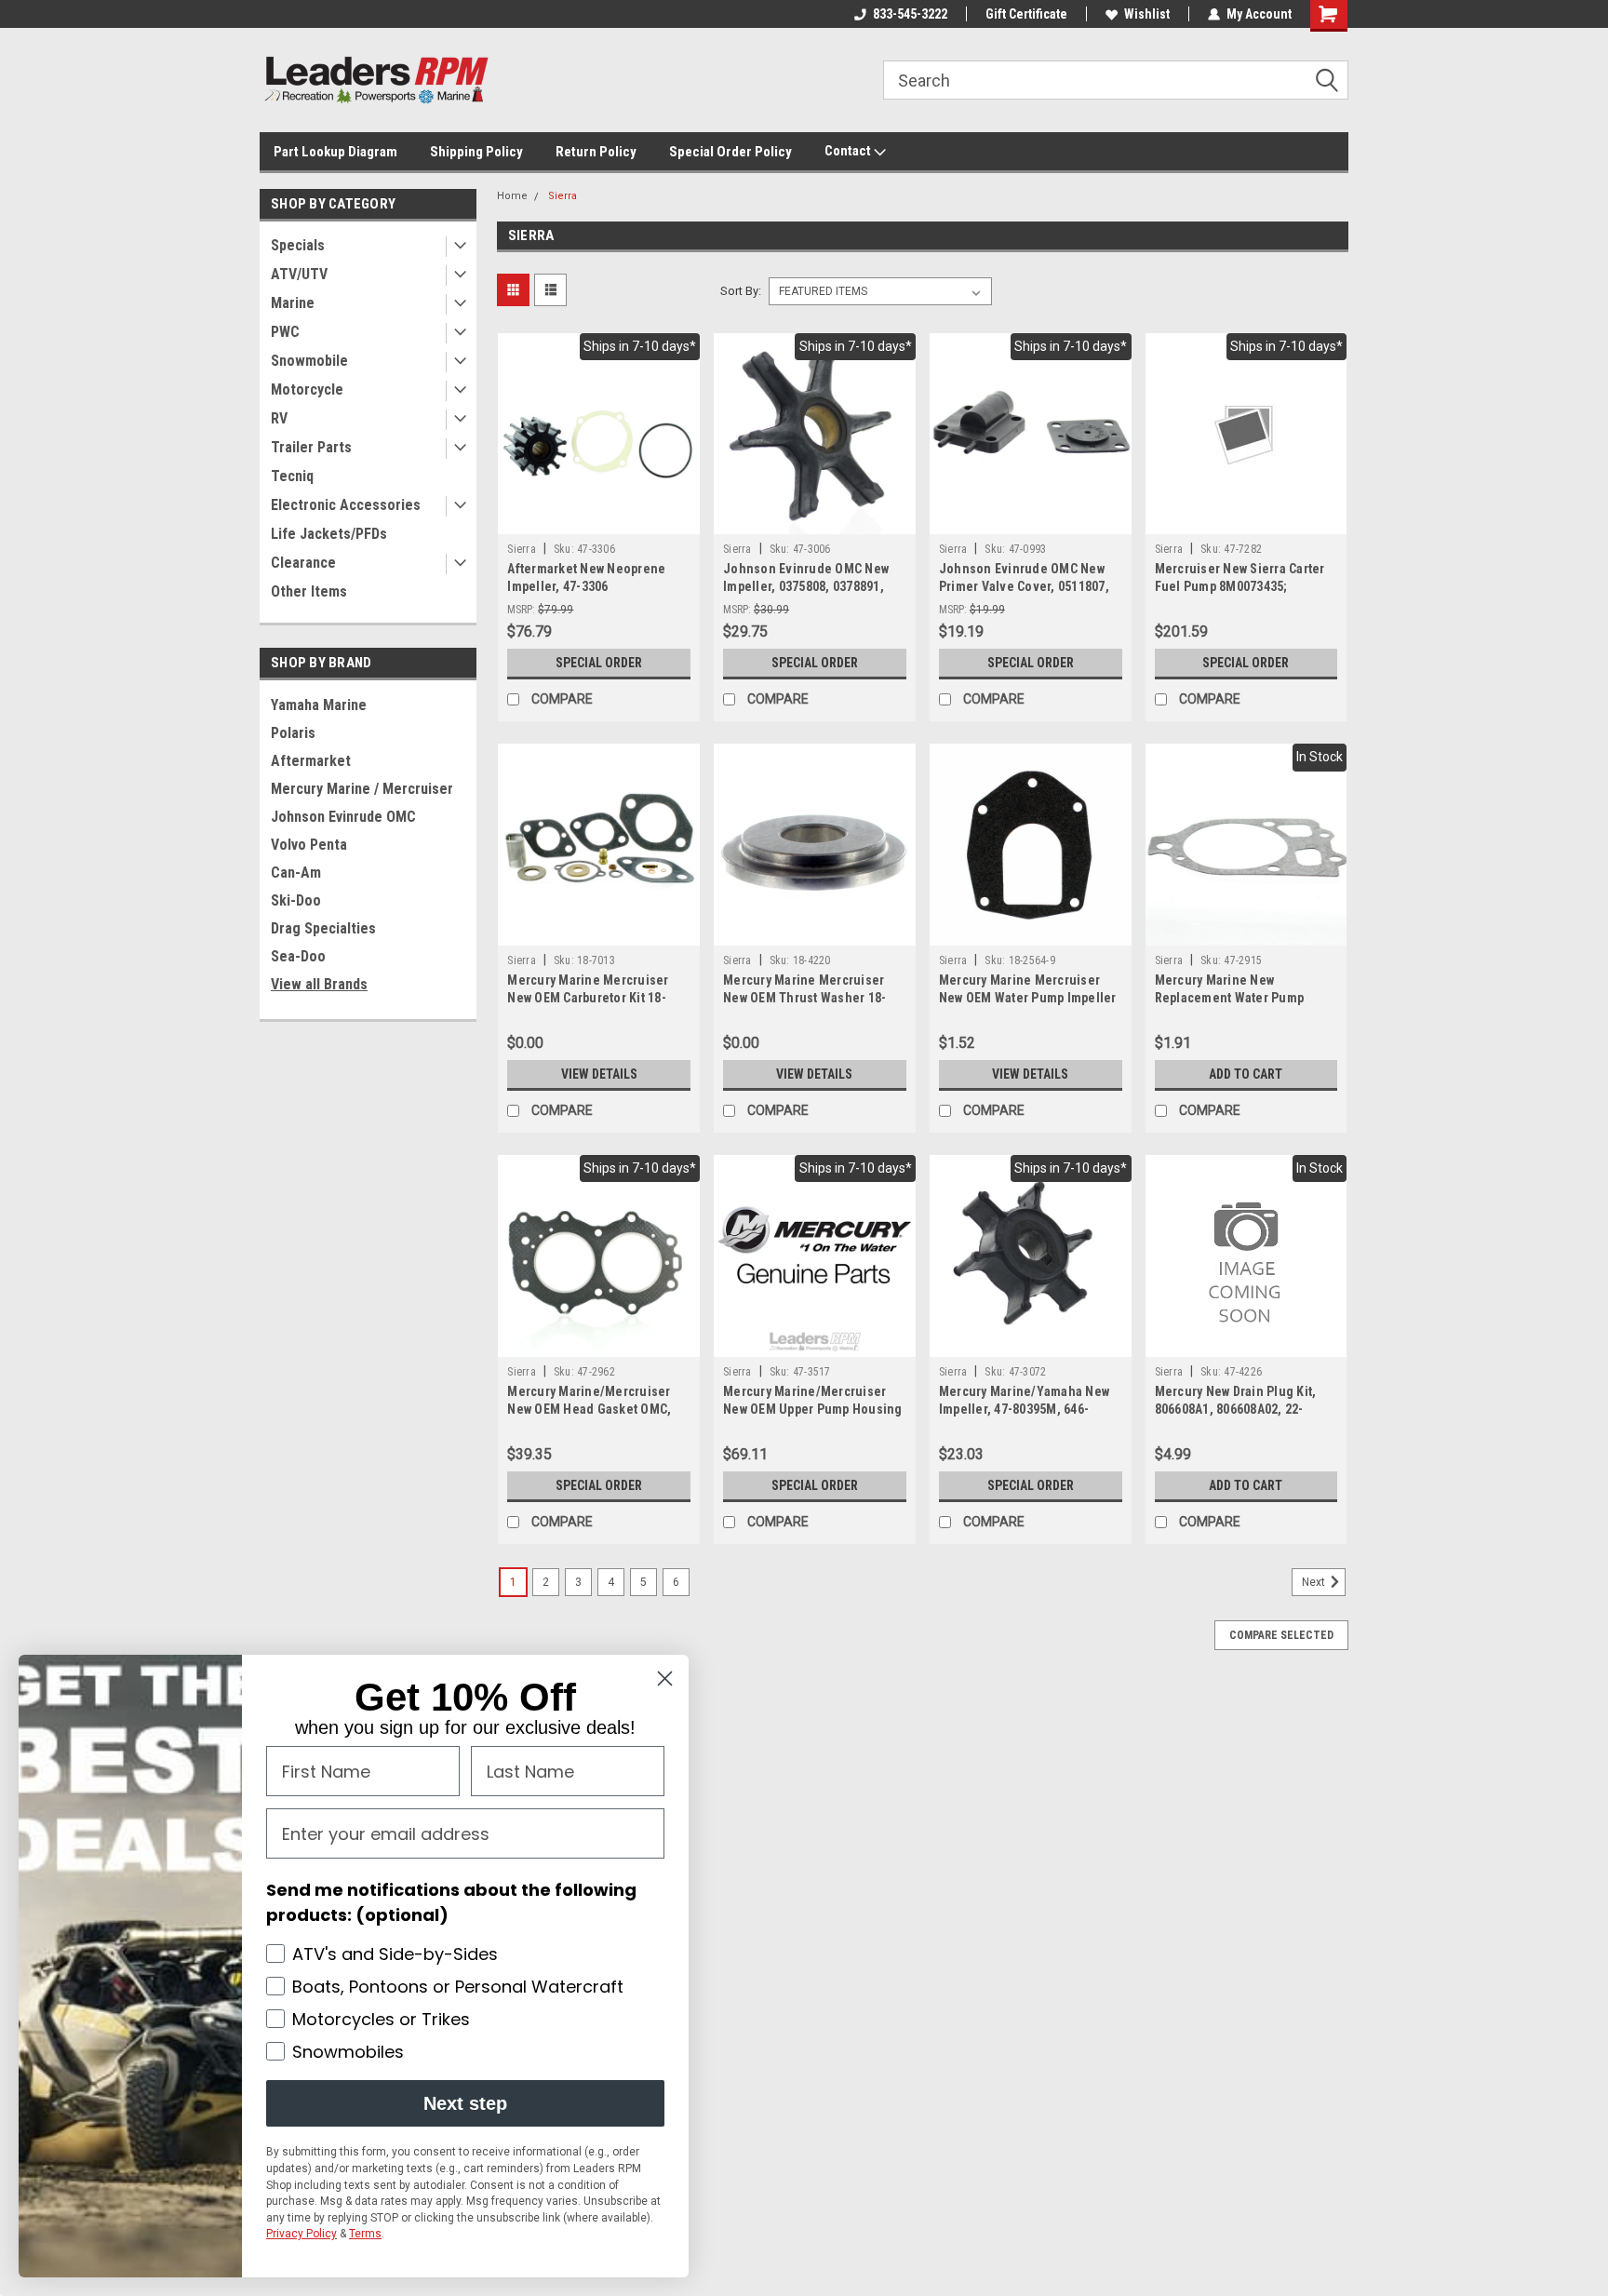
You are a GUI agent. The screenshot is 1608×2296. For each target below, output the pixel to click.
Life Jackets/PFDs (329, 534)
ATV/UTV (299, 274)
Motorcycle (307, 389)
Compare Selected (1281, 1635)
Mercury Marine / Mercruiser (362, 789)
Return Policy (596, 152)
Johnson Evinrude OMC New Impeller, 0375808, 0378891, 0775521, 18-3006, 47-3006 (806, 586)
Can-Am (296, 873)
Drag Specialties (323, 928)
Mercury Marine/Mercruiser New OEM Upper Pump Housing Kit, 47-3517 (813, 1409)
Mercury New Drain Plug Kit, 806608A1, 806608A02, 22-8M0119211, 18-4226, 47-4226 (1239, 1409)
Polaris (293, 733)
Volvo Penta (309, 845)
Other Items (309, 591)
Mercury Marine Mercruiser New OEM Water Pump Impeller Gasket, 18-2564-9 (1028, 998)
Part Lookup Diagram (335, 152)
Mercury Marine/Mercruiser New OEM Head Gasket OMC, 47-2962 (589, 1409)
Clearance (303, 563)
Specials (298, 245)
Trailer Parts (311, 447)
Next (1315, 1582)
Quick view (599, 520)
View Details (599, 1074)
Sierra (563, 196)
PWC (285, 332)
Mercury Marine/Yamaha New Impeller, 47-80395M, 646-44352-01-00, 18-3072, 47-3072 (1026, 1409)
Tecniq (292, 476)
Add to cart (1246, 1074)
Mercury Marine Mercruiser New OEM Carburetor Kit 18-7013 (588, 998)
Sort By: (741, 291)
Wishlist (1147, 14)
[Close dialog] (665, 1678)
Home (512, 196)
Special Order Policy (730, 152)
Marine (293, 303)
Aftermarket (311, 761)
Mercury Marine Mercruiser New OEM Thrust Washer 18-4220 (804, 998)
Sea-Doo (298, 956)
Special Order (599, 663)
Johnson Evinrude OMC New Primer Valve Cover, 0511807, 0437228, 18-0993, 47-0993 (1024, 586)
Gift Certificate (1026, 14)
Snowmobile (309, 361)
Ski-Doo (296, 900)
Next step (465, 2103)
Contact (849, 151)
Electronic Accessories (346, 505)
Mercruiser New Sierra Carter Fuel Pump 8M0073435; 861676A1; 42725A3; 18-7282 (1240, 586)
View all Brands (319, 984)
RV (279, 418)
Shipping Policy (476, 152)
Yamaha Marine (319, 705)
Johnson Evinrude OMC (343, 817)
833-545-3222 (910, 14)
